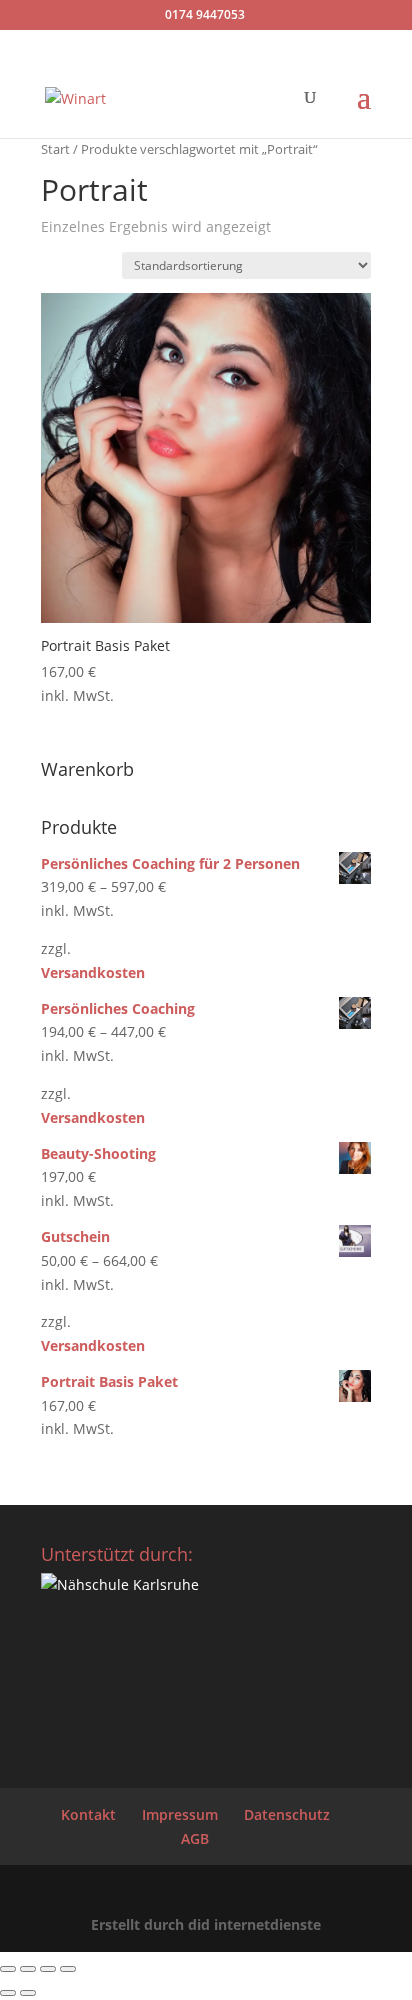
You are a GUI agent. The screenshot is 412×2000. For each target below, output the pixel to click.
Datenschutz (287, 1814)
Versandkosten (93, 972)
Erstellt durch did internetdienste (206, 1924)
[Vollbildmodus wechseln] (28, 1969)
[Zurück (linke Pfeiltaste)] (8, 1993)
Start (55, 149)
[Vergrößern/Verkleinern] (8, 1969)
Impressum (180, 1814)
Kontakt (88, 1814)
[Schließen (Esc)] (68, 1969)
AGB (195, 1838)
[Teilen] (48, 1969)
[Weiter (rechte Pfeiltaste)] (28, 1993)
